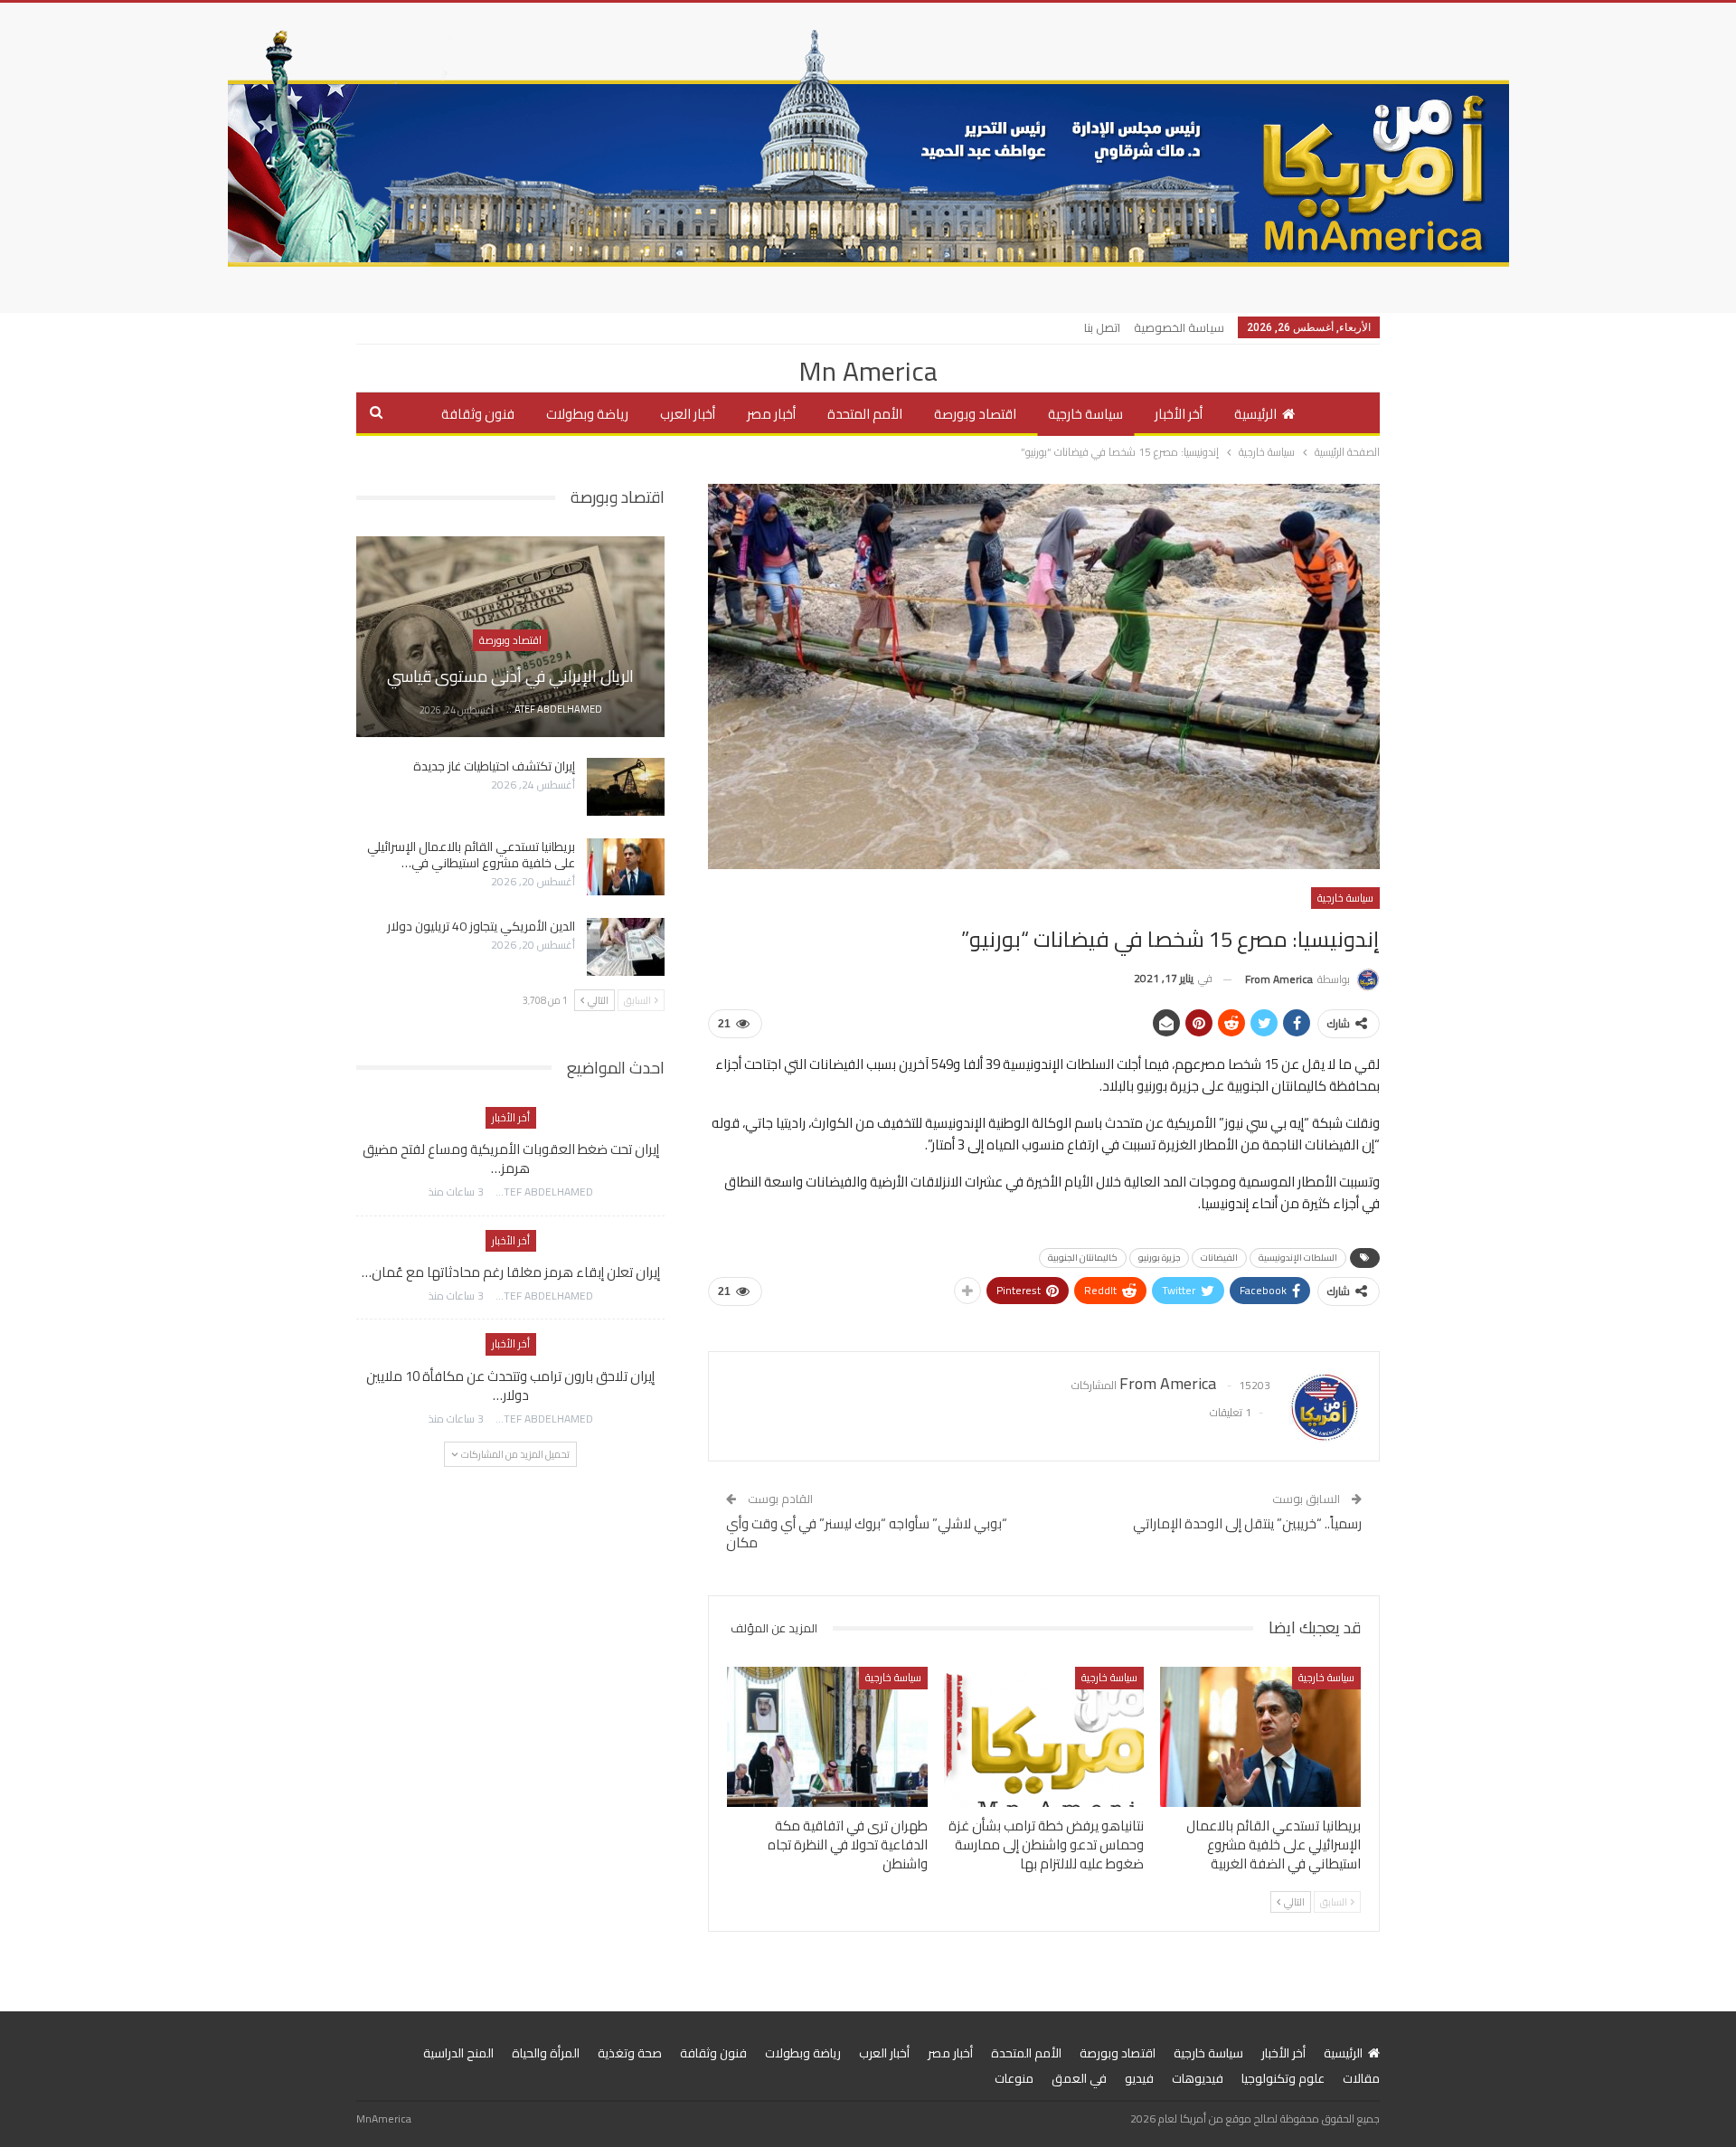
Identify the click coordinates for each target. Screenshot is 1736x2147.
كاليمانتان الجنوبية (1083, 1258)
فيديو (1139, 2078)
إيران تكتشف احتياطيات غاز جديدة (494, 766)
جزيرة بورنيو (1159, 1258)
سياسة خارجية (1085, 414)
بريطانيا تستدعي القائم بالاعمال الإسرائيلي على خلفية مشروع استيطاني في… (471, 855)
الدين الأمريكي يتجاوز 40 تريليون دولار (481, 926)
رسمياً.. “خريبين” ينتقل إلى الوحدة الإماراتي (1247, 1523)
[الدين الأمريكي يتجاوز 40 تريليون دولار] (626, 947)
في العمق (1079, 2078)
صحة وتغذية (630, 2053)
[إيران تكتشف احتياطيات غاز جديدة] (626, 787)
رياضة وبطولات (587, 414)
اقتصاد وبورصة (975, 414)
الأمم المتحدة (865, 414)
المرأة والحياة (546, 2053)
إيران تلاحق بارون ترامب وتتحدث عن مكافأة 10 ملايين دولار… (510, 1386)
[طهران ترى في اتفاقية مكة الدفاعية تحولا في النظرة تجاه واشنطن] (827, 1737)
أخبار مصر (771, 414)
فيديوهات (1198, 2078)
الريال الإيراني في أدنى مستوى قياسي (510, 676)
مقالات (1361, 2078)
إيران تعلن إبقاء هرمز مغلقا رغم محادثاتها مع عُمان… (511, 1272)
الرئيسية (1255, 414)
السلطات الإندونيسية (1298, 1258)
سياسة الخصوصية (1179, 327)
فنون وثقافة (478, 414)
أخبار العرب (688, 414)
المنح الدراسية (458, 2053)
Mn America (868, 371)
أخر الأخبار (1179, 414)
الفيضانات (1219, 1258)
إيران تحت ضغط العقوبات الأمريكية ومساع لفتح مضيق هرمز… (511, 1159)
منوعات (1014, 2078)
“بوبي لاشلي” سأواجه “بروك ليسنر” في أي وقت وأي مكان (867, 1533)
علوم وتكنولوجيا (1283, 2078)
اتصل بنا (1102, 327)
